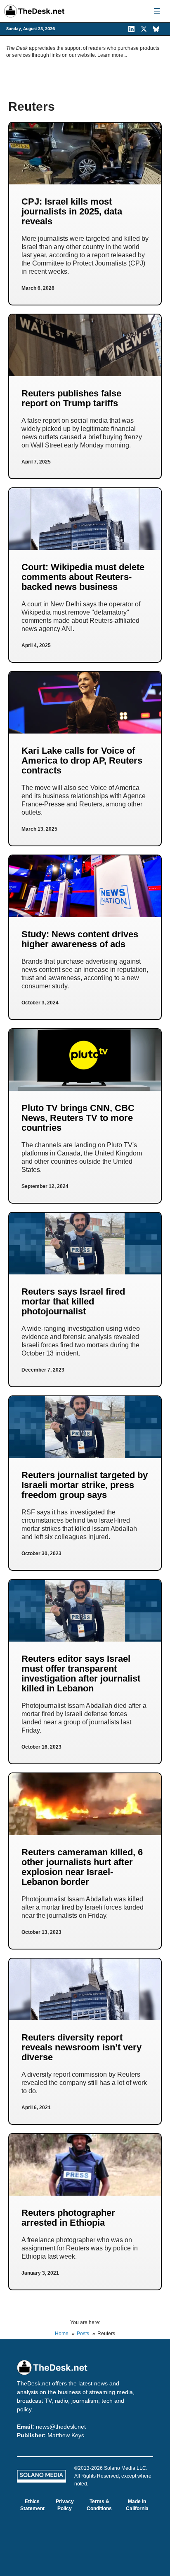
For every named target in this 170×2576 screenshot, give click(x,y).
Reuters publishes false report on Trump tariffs (71, 398)
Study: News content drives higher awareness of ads (80, 939)
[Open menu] (157, 11)
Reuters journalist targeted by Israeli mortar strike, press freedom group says (85, 1485)
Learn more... (112, 55)
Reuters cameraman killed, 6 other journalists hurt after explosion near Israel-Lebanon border (82, 1867)
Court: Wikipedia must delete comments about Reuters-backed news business (83, 577)
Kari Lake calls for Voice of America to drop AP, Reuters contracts (82, 760)
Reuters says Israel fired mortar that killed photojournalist (73, 1301)
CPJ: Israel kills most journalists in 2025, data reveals (72, 211)
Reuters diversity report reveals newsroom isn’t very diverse (81, 2047)
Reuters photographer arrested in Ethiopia (68, 2218)
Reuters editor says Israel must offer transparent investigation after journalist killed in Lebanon (81, 1673)
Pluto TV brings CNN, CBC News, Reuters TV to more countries (78, 1118)
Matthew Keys (66, 2435)
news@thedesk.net (61, 2427)
